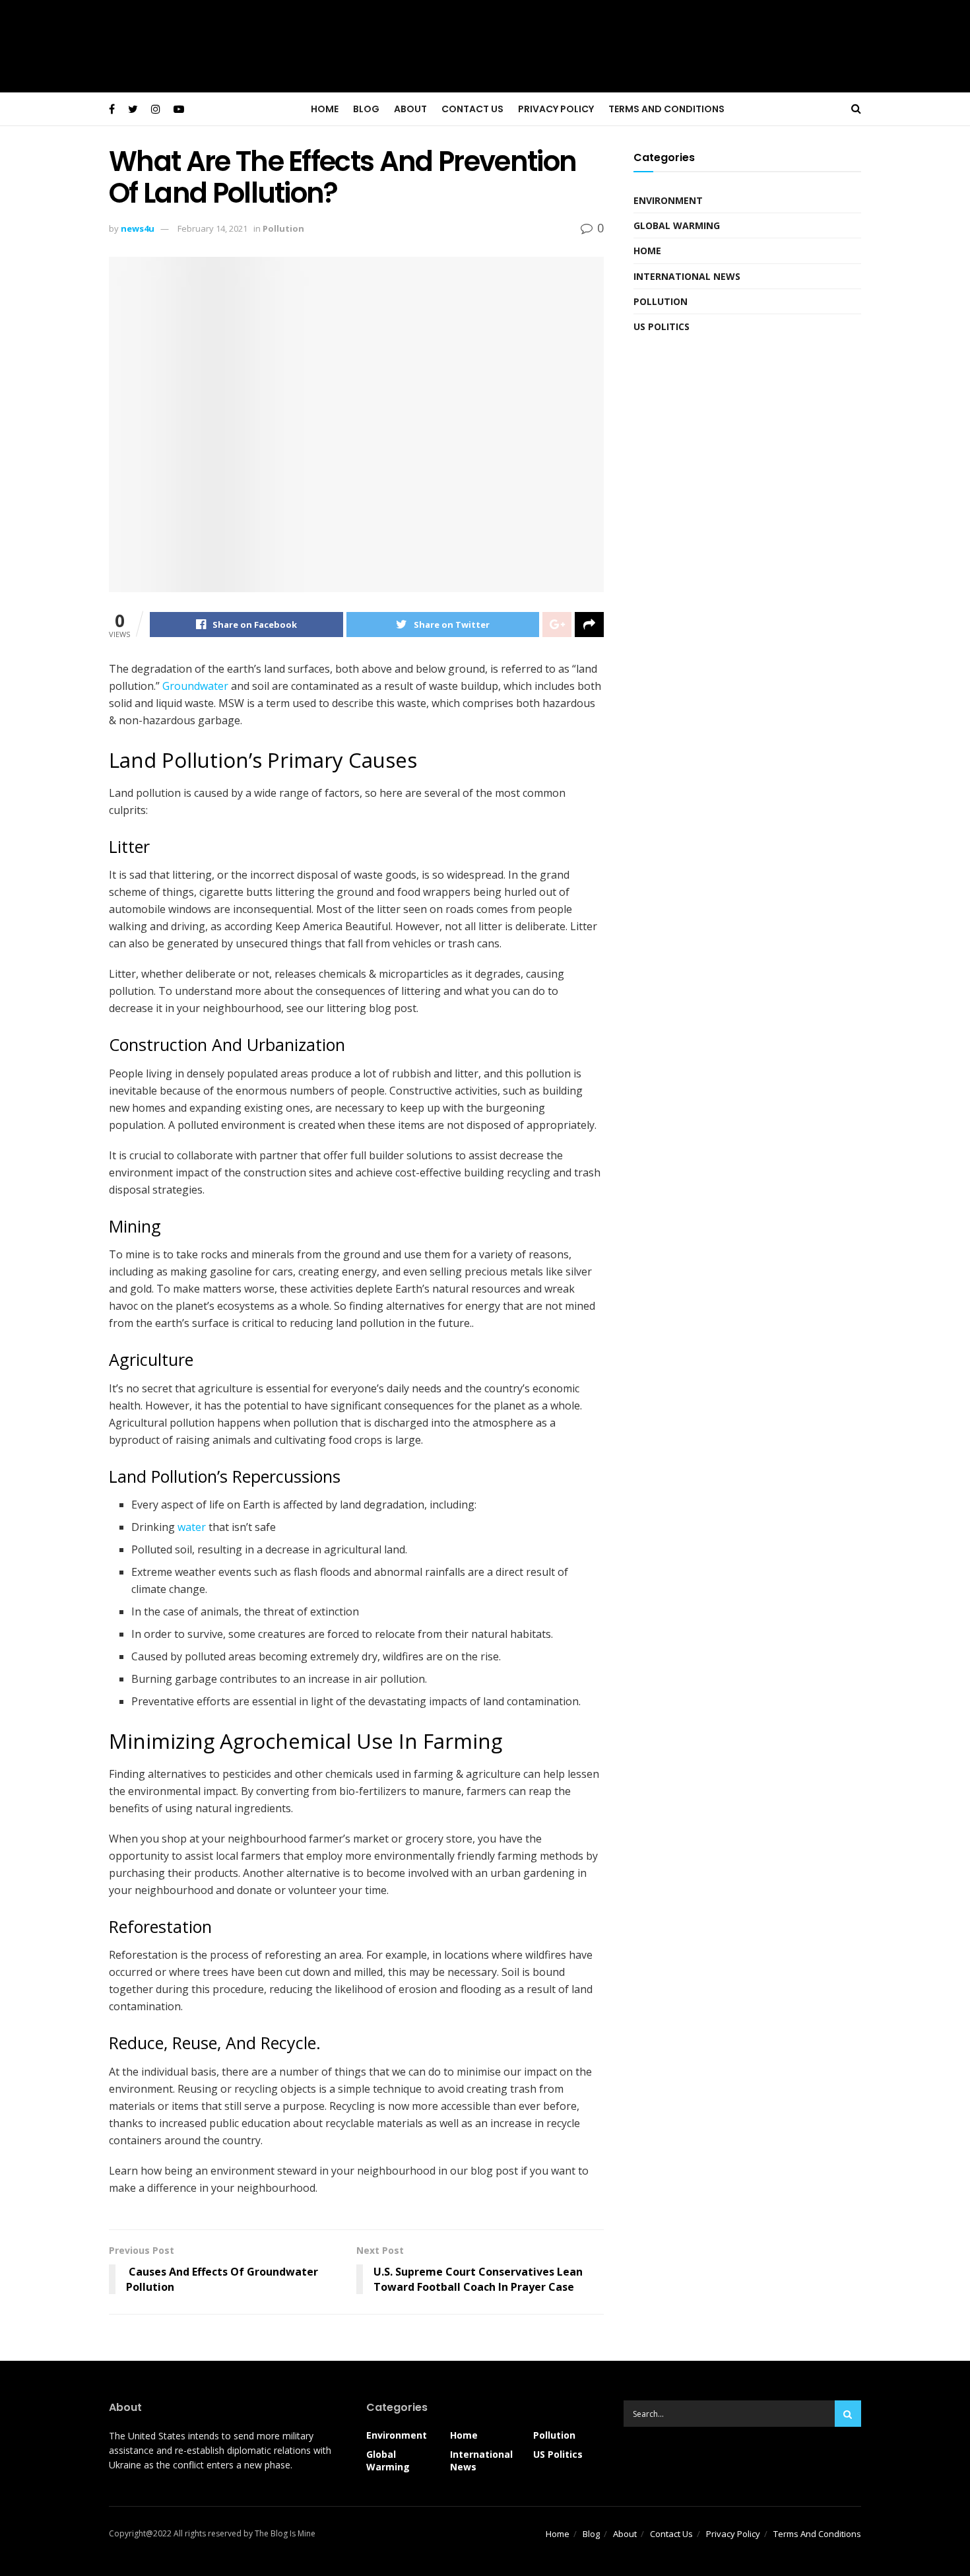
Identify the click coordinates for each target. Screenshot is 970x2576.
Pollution (283, 228)
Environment (668, 200)
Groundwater (197, 686)
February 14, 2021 (212, 228)
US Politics (662, 326)
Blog (366, 109)
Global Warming (677, 225)
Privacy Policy (556, 109)
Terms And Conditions (666, 109)
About (410, 109)
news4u (138, 228)
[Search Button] (848, 2414)
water (192, 1527)
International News (687, 276)
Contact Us (472, 109)
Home (325, 109)
